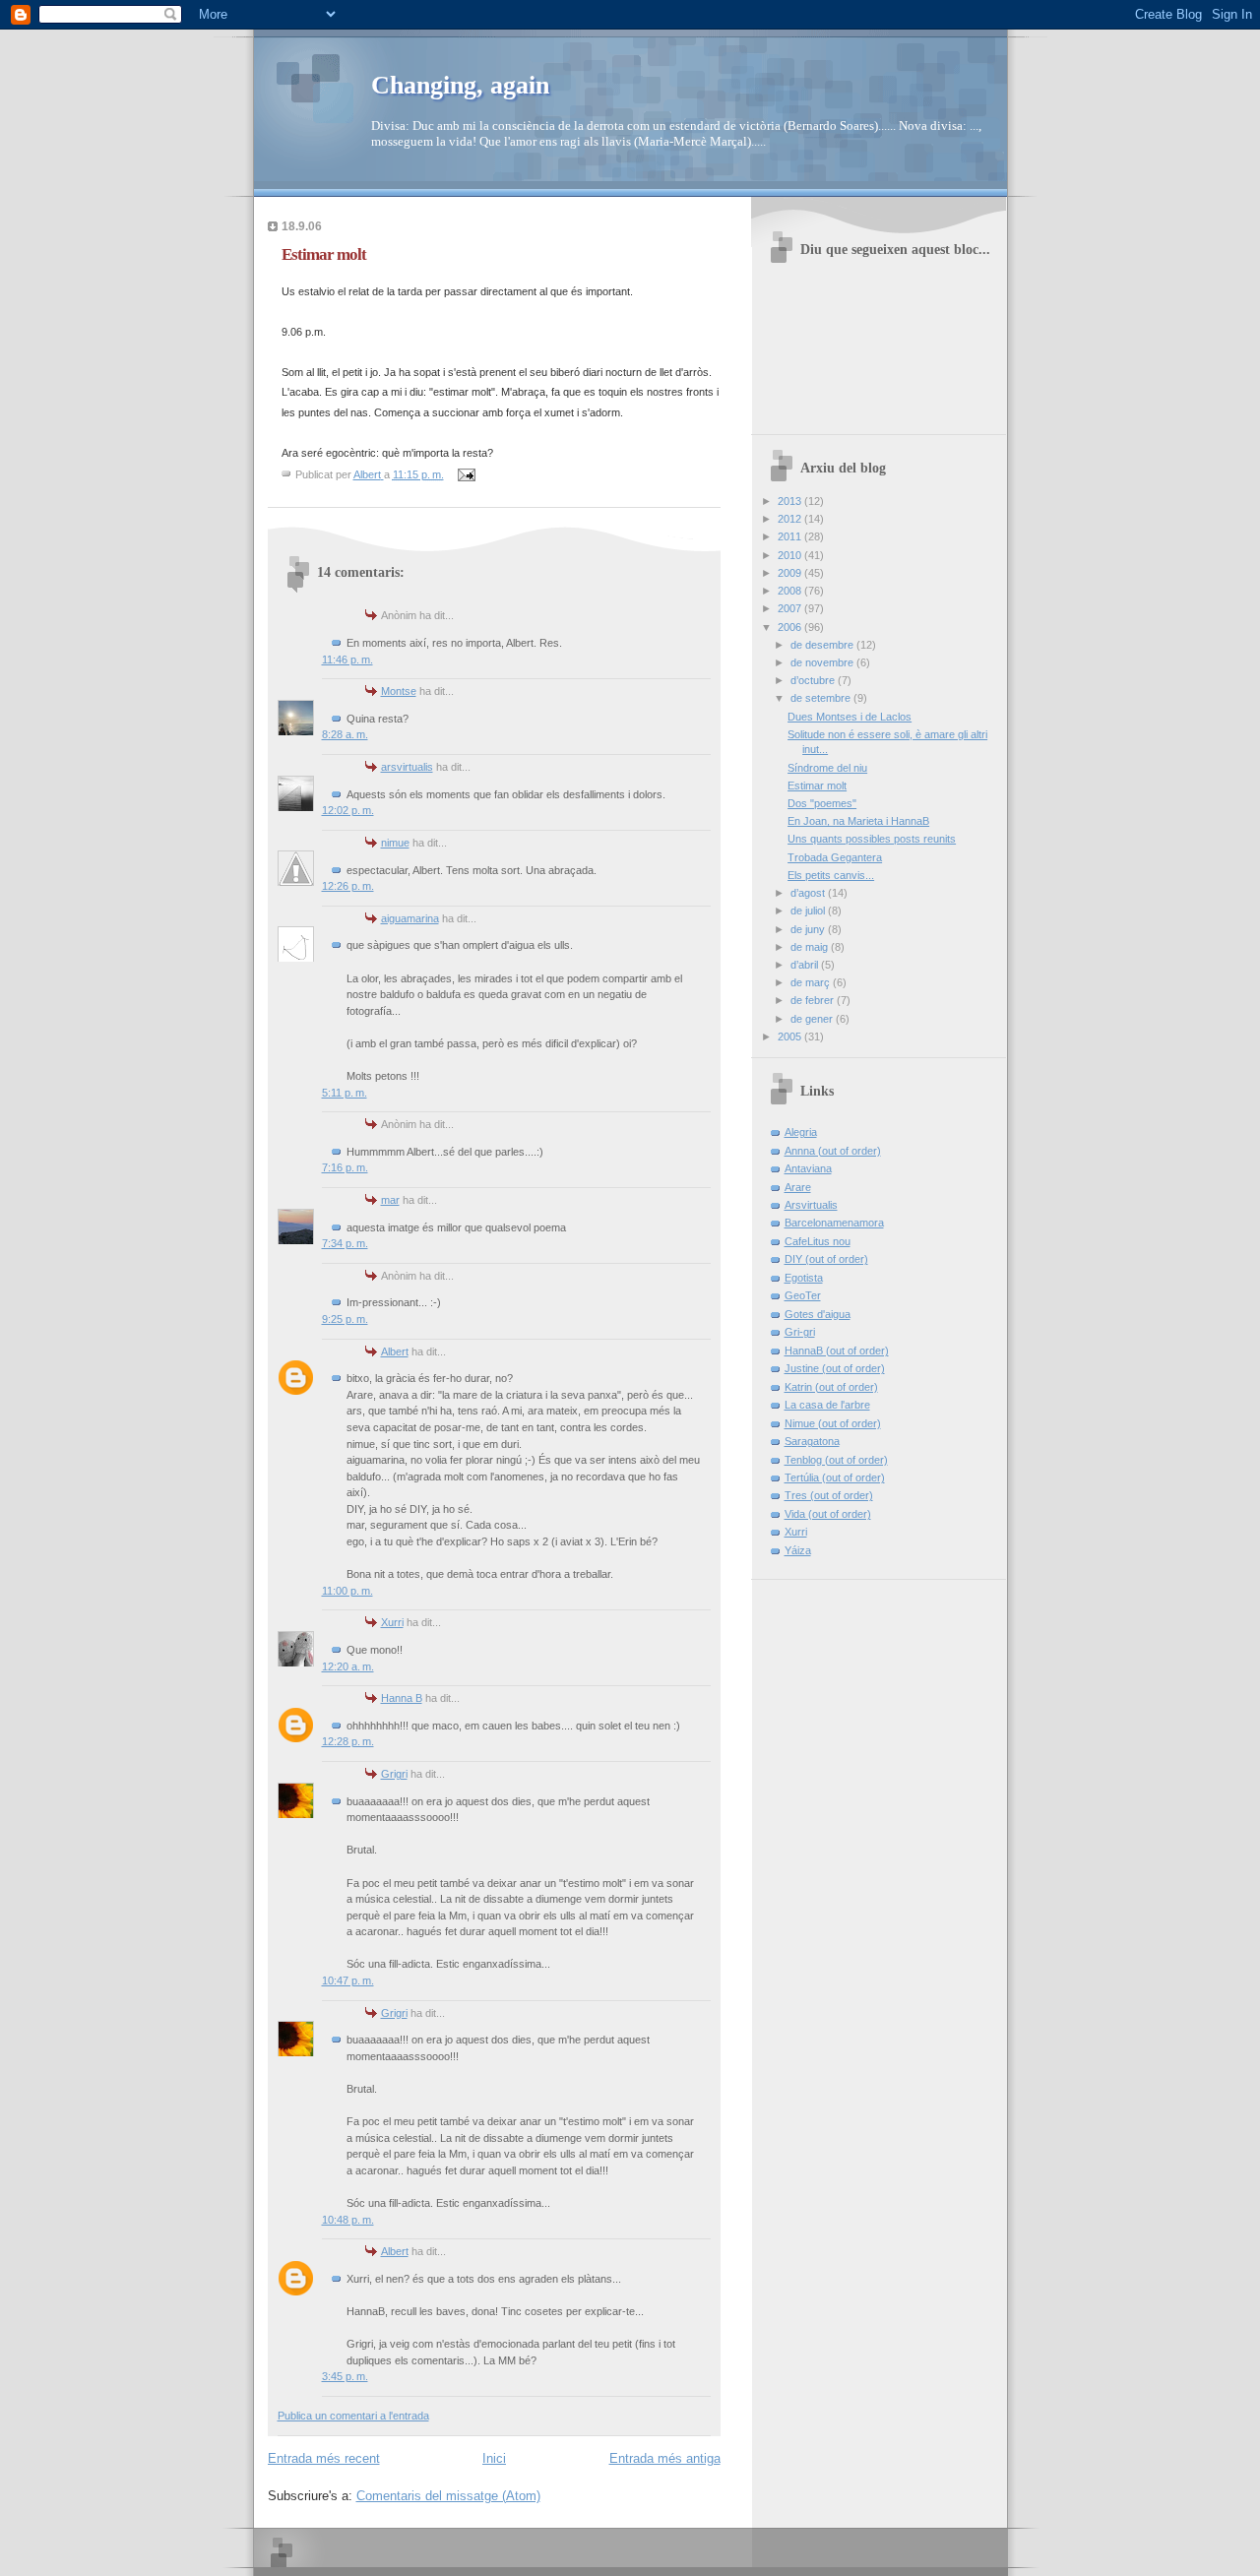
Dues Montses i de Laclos (850, 717)
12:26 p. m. (348, 886)
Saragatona (812, 1441)
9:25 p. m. (345, 1319)
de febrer (814, 1000)
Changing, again (460, 85)
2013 (791, 501)
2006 (791, 627)
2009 (791, 573)
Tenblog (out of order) (836, 1460)
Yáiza (798, 1550)
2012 (791, 519)
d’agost (809, 893)
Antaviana (808, 1168)
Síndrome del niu (827, 768)
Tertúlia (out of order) (835, 1477)
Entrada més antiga (665, 2458)
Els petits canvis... (831, 875)
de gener (813, 1019)
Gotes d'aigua (818, 1314)
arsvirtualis (407, 767)
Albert (395, 1351)
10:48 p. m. (348, 2220)
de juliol (809, 911)
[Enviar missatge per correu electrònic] (466, 474)
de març (812, 982)
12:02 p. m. (348, 810)
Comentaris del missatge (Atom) (448, 2496)
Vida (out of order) (828, 1514)
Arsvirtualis (811, 1205)
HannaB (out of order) (837, 1351)
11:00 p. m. (347, 1591)
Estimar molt (817, 785)
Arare (798, 1187)
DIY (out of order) (826, 1259)
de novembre (823, 662)
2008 (791, 591)
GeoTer (803, 1295)
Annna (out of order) (833, 1151)
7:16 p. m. (345, 1167)
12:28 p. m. (348, 1741)
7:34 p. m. (345, 1243)
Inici (494, 2458)
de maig (811, 947)
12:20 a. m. (348, 1666)
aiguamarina (410, 918)
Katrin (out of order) (831, 1387)
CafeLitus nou (818, 1241)
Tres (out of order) (829, 1495)
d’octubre (814, 680)
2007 (791, 608)
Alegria (801, 1132)
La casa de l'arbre (827, 1405)
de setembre (822, 698)
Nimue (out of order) (833, 1423)
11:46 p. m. (347, 660)
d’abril (806, 965)
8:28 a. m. (345, 734)
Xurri (392, 1622)
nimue (395, 843)
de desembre (823, 645)
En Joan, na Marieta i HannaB (858, 821)
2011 (791, 536)
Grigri (394, 1774)
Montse (399, 691)
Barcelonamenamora (834, 1223)
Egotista (804, 1278)
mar (390, 1200)
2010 (791, 555)
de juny (809, 929)
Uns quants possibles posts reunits (872, 839)
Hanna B (402, 1698)
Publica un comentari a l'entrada (353, 2416)
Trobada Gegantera (835, 857)
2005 (791, 1037)
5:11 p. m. (345, 1093)
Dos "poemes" (822, 803)
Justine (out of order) (835, 1368)
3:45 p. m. (345, 2376)
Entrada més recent (324, 2458)
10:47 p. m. (348, 1980)
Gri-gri (800, 1332)
